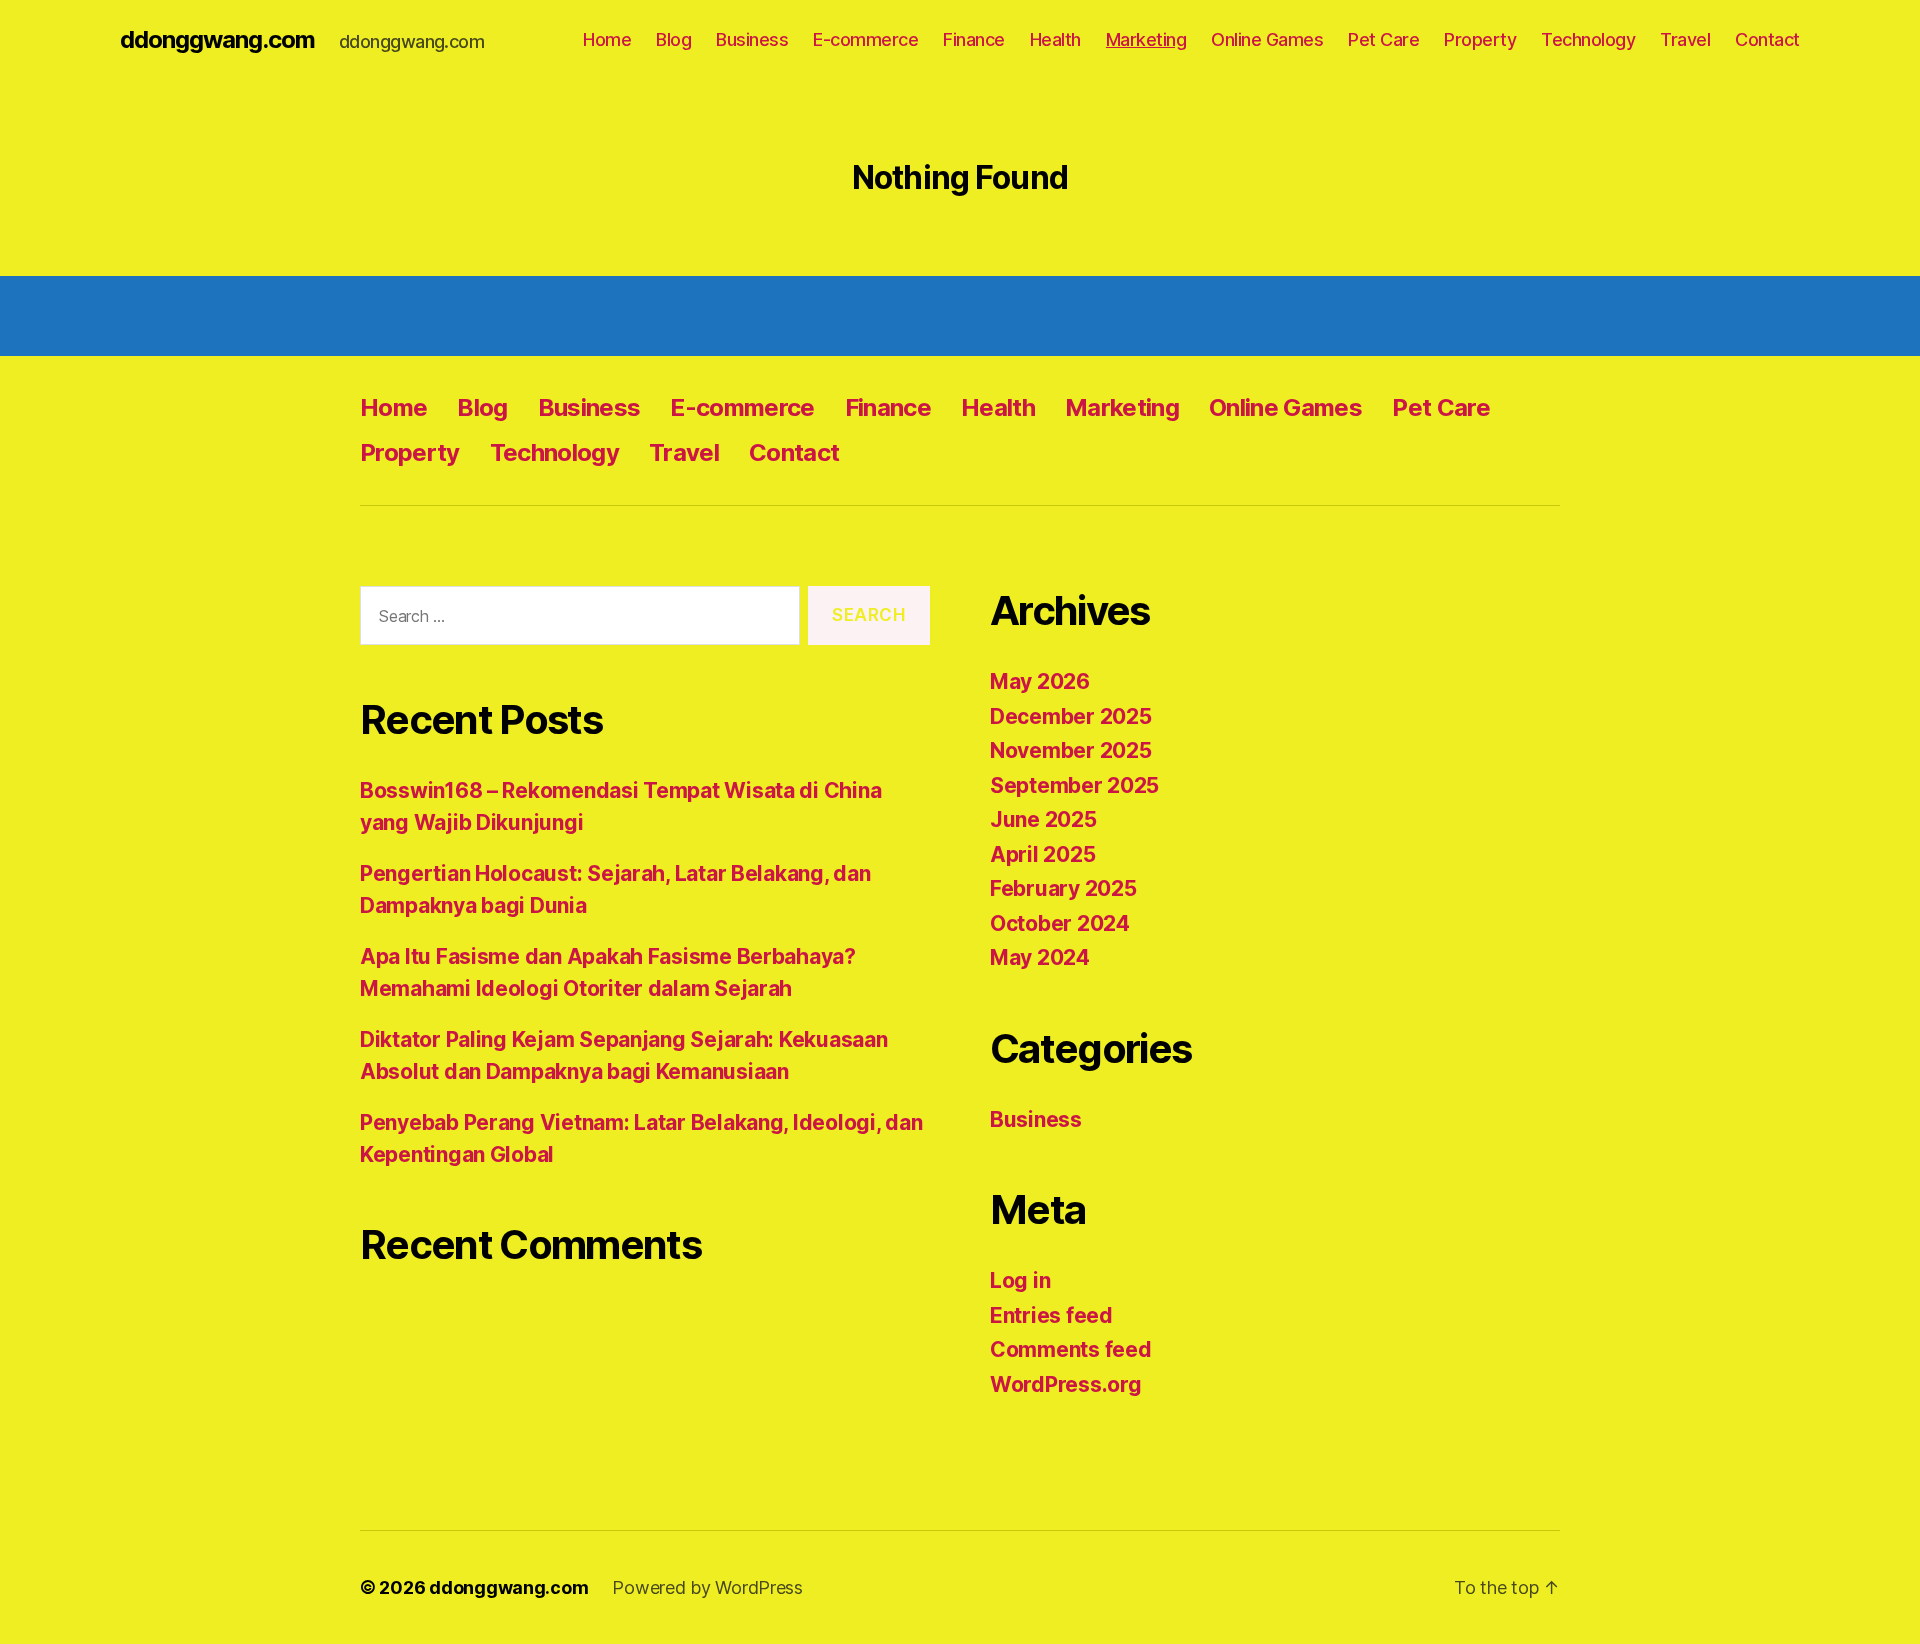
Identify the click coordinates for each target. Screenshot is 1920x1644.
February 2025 (1063, 888)
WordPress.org (1066, 1384)
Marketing (1146, 39)
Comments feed (1071, 1349)
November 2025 (1071, 750)
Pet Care (1383, 39)
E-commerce (865, 39)
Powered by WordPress (707, 1587)
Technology (1588, 39)
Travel (1685, 39)
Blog (673, 39)
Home (607, 39)
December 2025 (1071, 716)
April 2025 (1042, 854)
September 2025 (1074, 785)
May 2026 (1040, 681)
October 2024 (1060, 923)
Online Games (1267, 39)
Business (752, 39)
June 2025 (1043, 819)
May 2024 (1040, 957)
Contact (1767, 39)
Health (1055, 39)
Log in (1020, 1280)
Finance (974, 39)
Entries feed (1051, 1315)
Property (1480, 39)
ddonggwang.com (217, 40)
